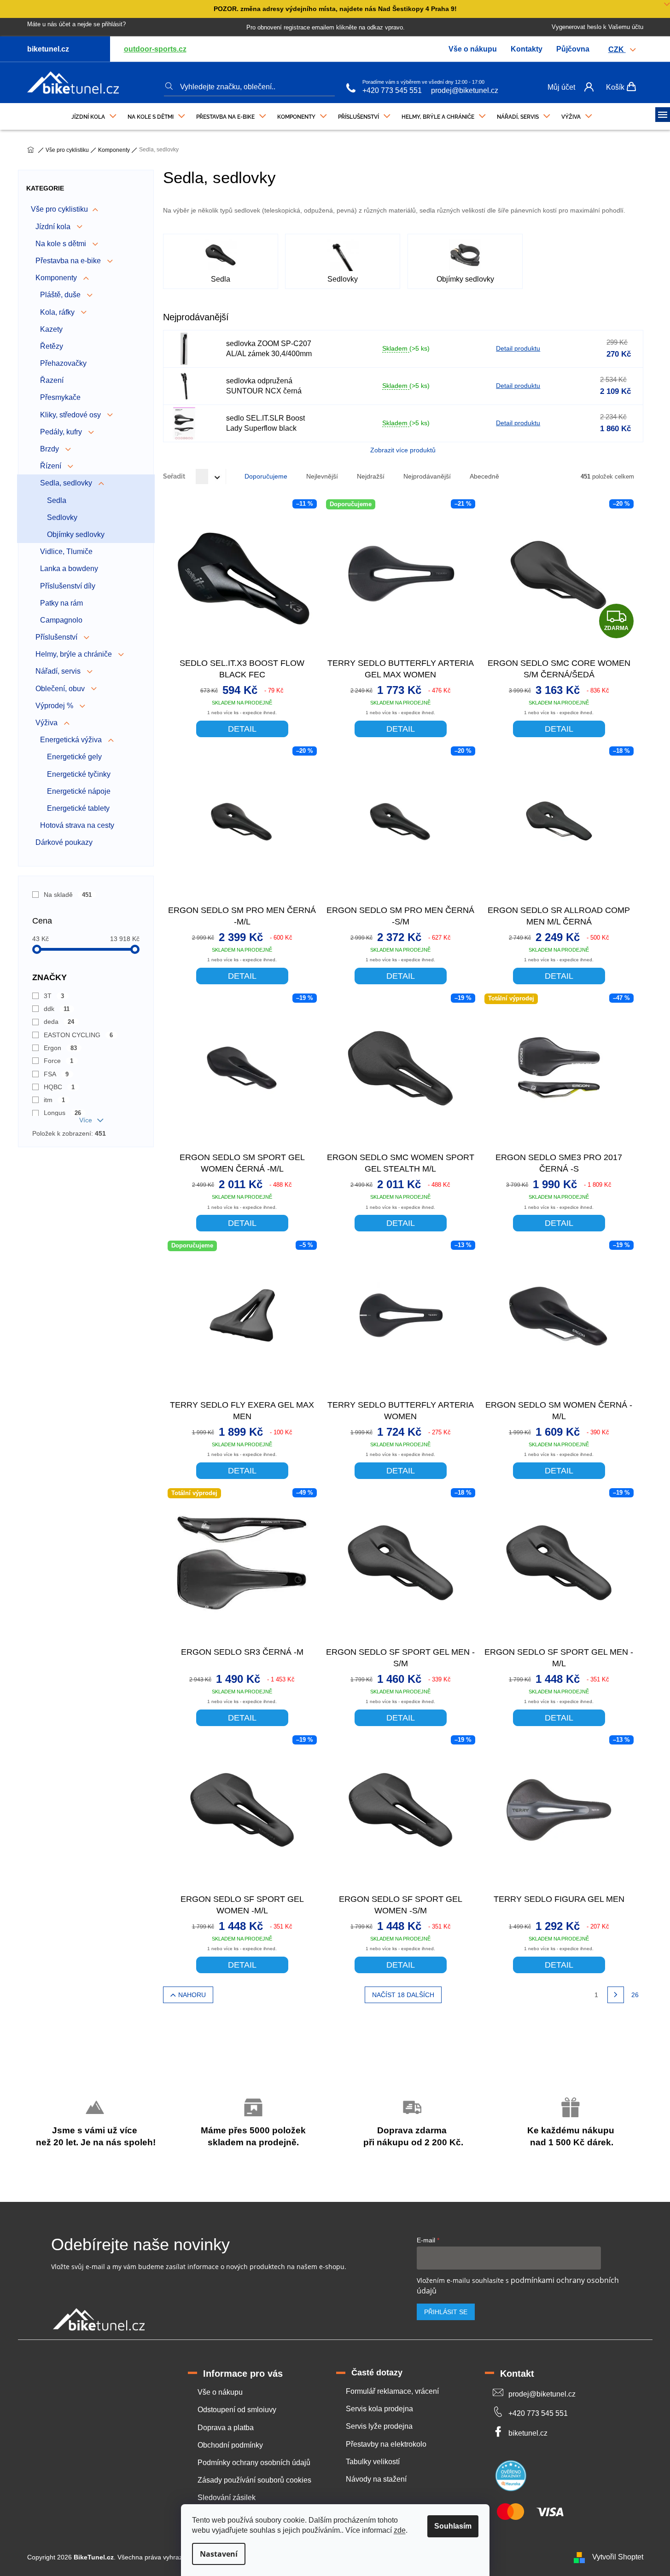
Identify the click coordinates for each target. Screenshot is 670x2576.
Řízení (52, 466)
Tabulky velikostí (373, 2462)
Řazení (52, 380)
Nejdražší (371, 476)
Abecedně (484, 476)
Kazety (51, 329)
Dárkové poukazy (64, 842)
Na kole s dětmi (62, 244)
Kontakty (527, 49)
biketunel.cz (528, 2433)
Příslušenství (57, 637)
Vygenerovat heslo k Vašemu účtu (597, 27)
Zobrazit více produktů (403, 450)
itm (55, 1100)
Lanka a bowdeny (69, 569)
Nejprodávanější (427, 476)
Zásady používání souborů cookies (254, 2480)
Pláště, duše (61, 295)
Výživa (47, 723)
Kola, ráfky (58, 312)
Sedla (57, 500)
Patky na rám (61, 603)
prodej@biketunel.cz (465, 90)
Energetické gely (74, 757)
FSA (56, 1074)
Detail (242, 729)
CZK (617, 49)
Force (59, 1061)
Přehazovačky (63, 363)
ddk (57, 1009)
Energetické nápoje (79, 791)
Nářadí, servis (59, 671)
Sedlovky (62, 517)
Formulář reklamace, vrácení (392, 2391)
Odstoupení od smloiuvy (237, 2410)
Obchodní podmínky (230, 2445)
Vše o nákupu (473, 49)
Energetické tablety (78, 808)
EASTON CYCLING (79, 1035)
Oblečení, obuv (61, 689)
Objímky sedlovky (76, 534)
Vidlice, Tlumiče (66, 552)
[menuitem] (94, 115)
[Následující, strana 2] (616, 1995)
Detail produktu (518, 348)
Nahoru (192, 1995)
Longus (63, 1113)
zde (400, 2530)
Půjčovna (573, 49)
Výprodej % (55, 706)
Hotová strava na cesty (77, 825)
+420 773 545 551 (392, 90)
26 (635, 1995)
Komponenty (57, 278)
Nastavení (219, 2554)
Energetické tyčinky (79, 774)
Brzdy (50, 449)
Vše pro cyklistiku (59, 209)
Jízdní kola (54, 227)
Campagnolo (61, 620)
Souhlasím (453, 2526)
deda (59, 1022)
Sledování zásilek (227, 2498)
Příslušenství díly (68, 586)
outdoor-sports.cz (155, 49)
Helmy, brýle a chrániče (75, 654)
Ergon (61, 1048)
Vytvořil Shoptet (618, 2557)
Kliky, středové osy (71, 415)
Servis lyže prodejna (379, 2426)
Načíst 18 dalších (403, 1995)
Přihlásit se (446, 2312)
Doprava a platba (226, 2428)
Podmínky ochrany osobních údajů (254, 2463)
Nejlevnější (322, 476)
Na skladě (68, 895)
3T (54, 996)
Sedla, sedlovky (67, 483)
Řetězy (52, 346)
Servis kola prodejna (379, 2409)
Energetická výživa (72, 740)
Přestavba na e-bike (69, 261)
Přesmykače (60, 397)
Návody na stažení (376, 2479)
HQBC (59, 1087)
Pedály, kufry (62, 432)
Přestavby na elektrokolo (386, 2444)
